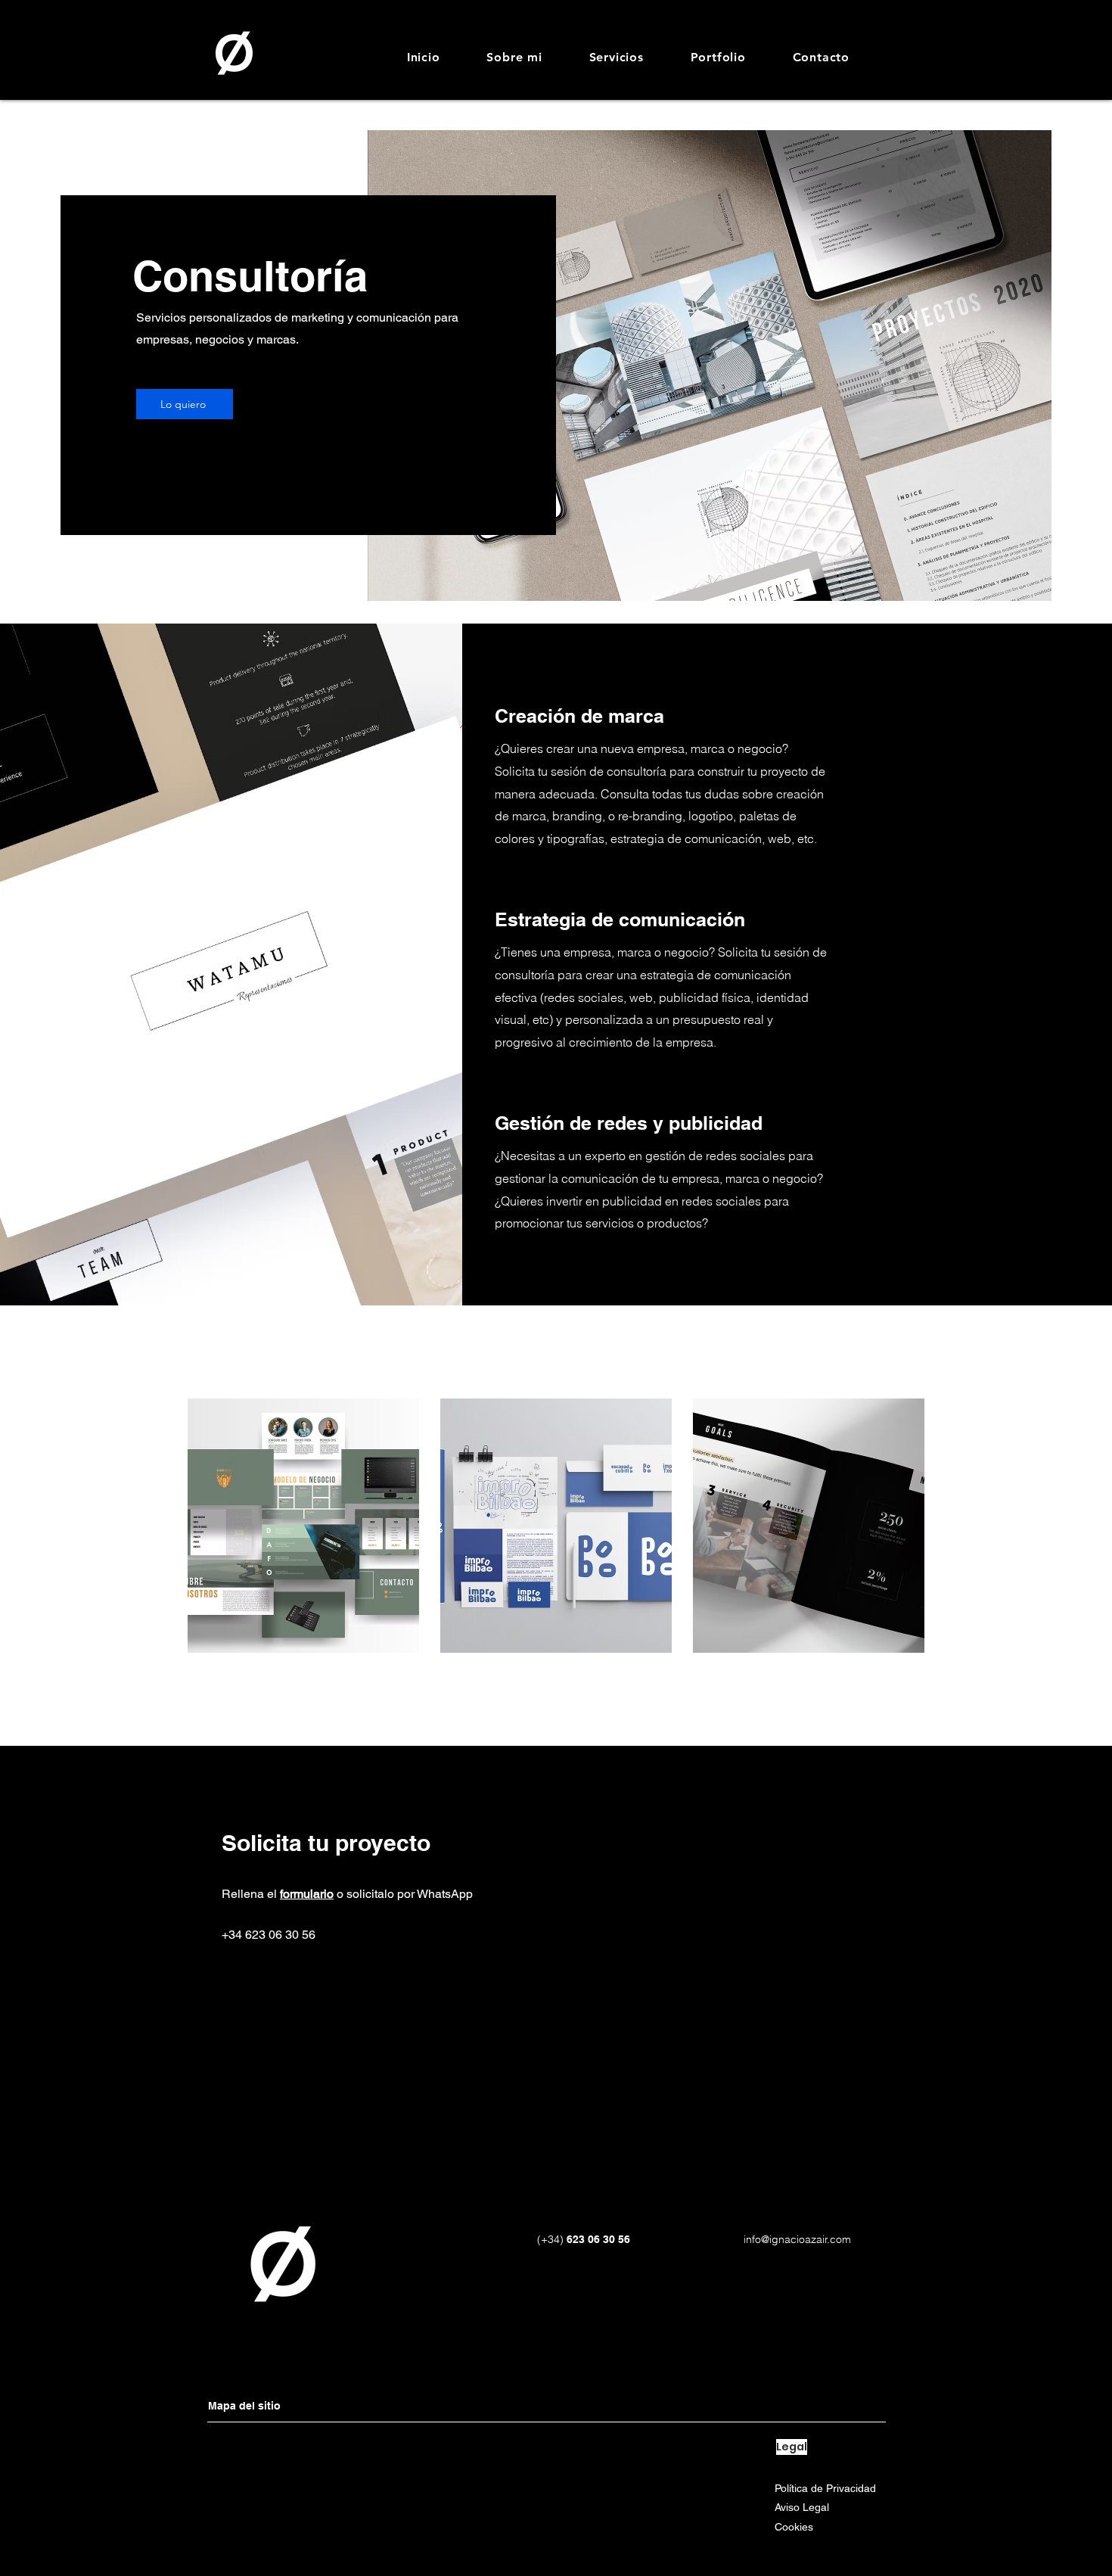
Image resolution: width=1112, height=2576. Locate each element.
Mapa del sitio (244, 2406)
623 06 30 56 (597, 2239)
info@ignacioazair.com (797, 2239)
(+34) (550, 2239)
